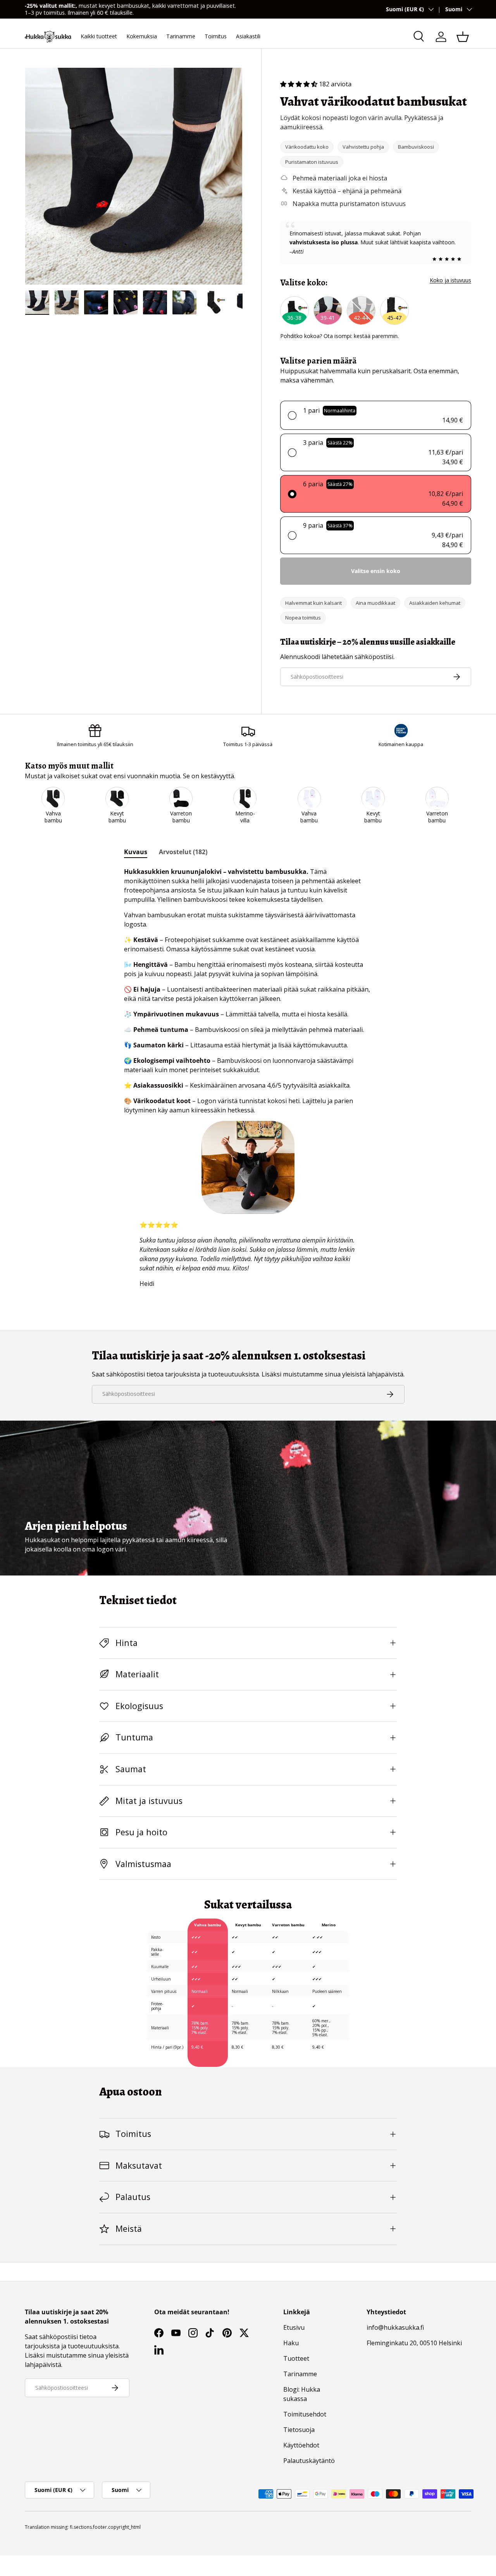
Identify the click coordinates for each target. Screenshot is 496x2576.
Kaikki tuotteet (99, 36)
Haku (291, 2343)
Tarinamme (181, 36)
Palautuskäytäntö (309, 2461)
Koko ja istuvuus (450, 280)
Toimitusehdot (305, 2414)
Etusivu (294, 2327)
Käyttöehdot (301, 2445)
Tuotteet (296, 2358)
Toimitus (216, 36)
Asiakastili (248, 36)
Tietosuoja (299, 2430)
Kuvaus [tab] (136, 852)
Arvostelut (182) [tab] (183, 852)
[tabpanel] (248, 1081)
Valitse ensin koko (376, 571)
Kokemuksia (142, 36)
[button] (463, 37)
